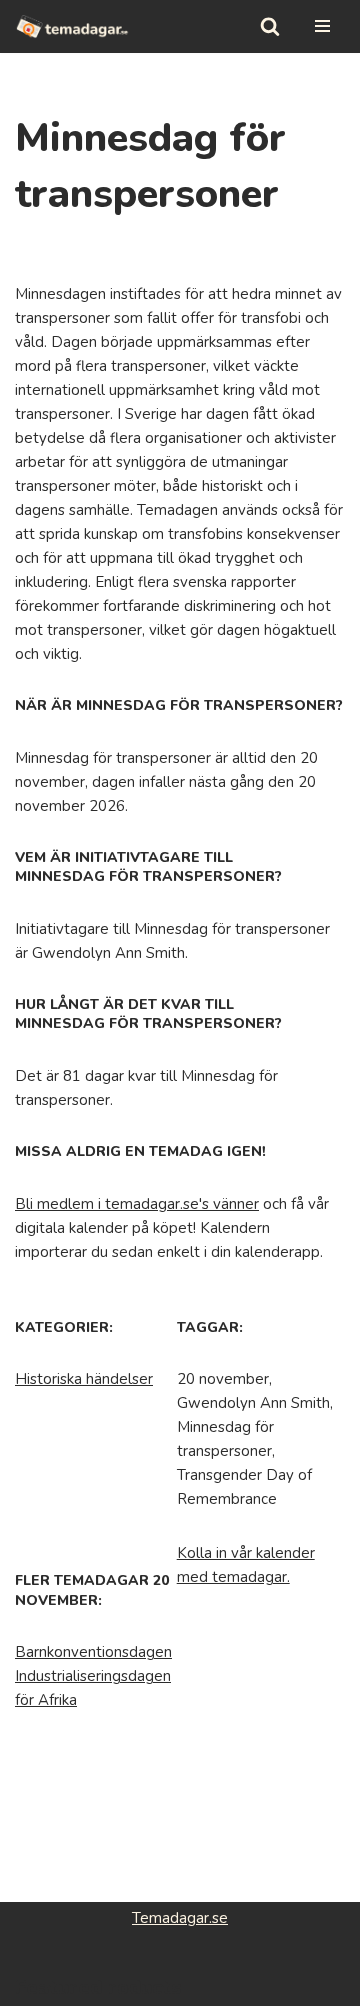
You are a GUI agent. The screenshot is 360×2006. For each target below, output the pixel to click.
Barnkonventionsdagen (93, 1652)
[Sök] (270, 26)
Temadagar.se (180, 1918)
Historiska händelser (84, 1379)
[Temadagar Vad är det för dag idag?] (72, 26)
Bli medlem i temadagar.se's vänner (137, 1204)
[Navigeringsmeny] (322, 26)
